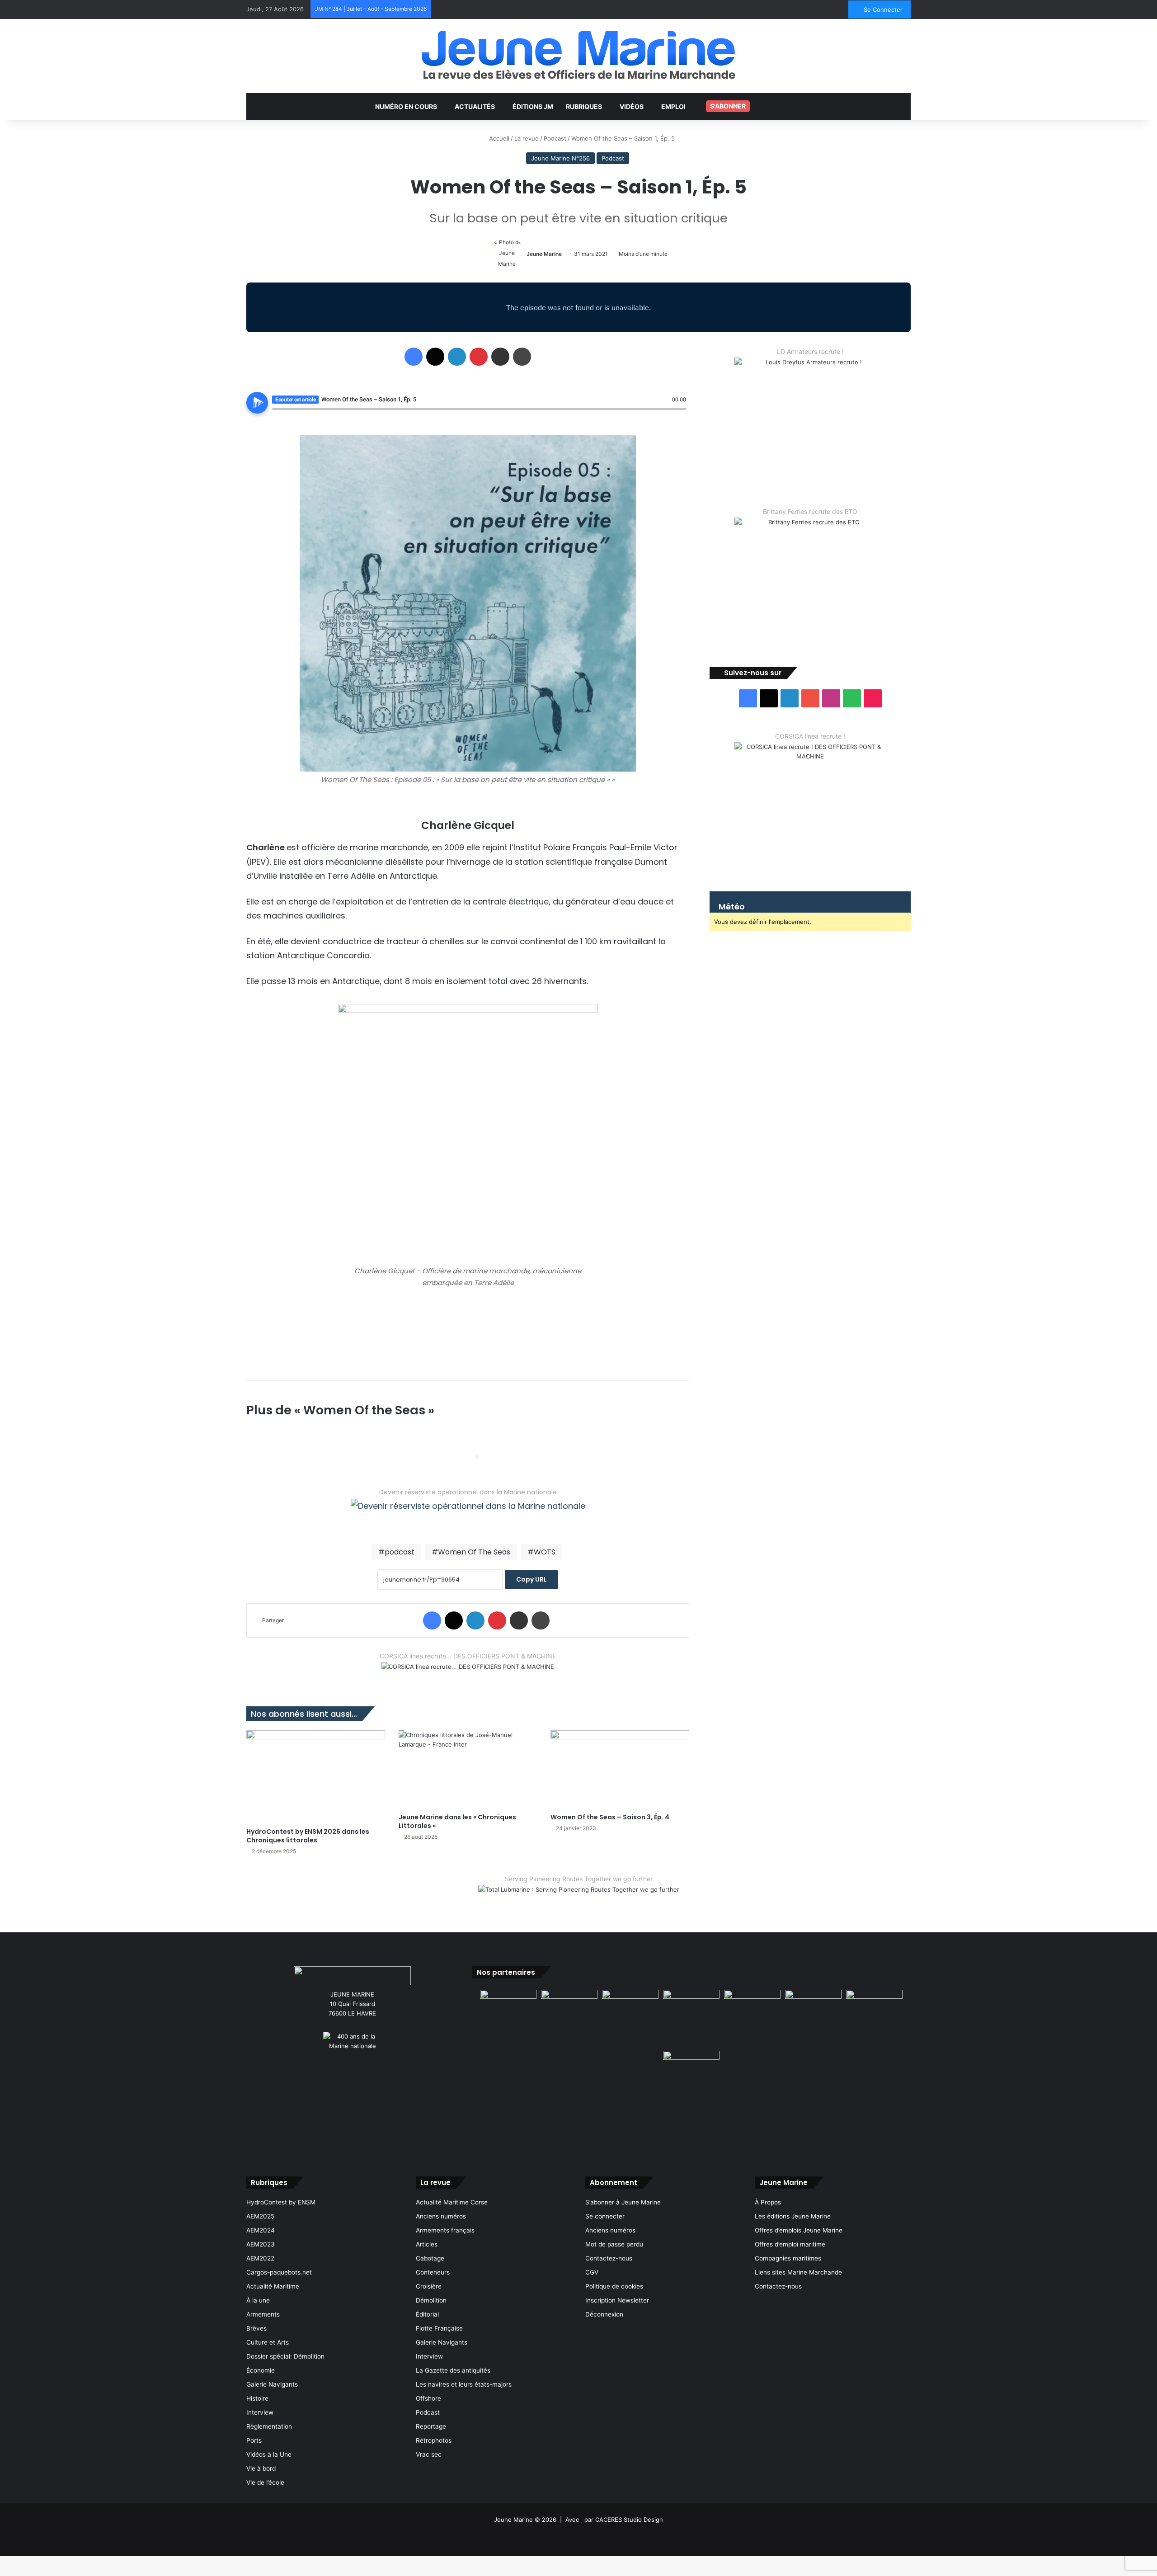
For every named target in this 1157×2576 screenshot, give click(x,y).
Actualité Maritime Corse (452, 2202)
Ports (254, 2440)
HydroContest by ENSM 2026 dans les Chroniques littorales (308, 1836)
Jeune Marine (544, 254)
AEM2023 (261, 2244)
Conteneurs (433, 2272)
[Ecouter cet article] (257, 403)
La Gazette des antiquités (453, 2370)
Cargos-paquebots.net (279, 2272)
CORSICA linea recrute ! (810, 736)
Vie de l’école (265, 2482)
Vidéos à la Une (269, 2454)
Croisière (429, 2286)
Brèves (256, 2328)
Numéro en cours (406, 106)
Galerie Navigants (272, 2384)
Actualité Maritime (273, 2286)
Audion (680, 414)
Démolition (431, 2300)
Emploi (673, 106)
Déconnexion (604, 2314)
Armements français (445, 2230)
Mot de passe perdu (614, 2244)
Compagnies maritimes (788, 2258)
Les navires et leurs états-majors (464, 2384)
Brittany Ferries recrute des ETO (810, 511)
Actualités (475, 106)
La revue (527, 138)
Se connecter (605, 2216)
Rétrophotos (434, 2440)
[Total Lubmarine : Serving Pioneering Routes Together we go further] (579, 1897)
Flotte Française (439, 2328)
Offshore (428, 2398)
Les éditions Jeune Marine (793, 2216)
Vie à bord (261, 2468)
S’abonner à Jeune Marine (623, 2202)
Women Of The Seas (474, 1552)
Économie (261, 2370)
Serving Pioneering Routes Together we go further (579, 1879)
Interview (260, 2412)
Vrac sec (429, 2454)
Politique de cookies (614, 2286)
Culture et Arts (268, 2342)
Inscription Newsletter (617, 2300)
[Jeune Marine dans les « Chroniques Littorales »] (468, 1769)
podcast (400, 1552)
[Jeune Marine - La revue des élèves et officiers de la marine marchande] (578, 55)
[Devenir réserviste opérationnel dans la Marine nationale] (468, 1513)
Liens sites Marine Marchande (798, 2272)
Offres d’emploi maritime (790, 2244)
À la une (258, 2300)
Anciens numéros (441, 2216)
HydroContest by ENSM (281, 2202)
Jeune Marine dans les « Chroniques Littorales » (457, 1821)
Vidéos (632, 106)
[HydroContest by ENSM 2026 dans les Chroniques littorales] (316, 1776)
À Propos (768, 2202)
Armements (263, 2314)
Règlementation (269, 2426)
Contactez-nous (609, 2258)
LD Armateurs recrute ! (810, 351)
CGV (592, 2272)
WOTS (545, 1552)
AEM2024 (261, 2230)
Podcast (555, 138)
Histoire (257, 2398)
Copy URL (531, 1579)
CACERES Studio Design (629, 2519)
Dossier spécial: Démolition (285, 2356)
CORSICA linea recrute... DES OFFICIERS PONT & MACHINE (468, 1656)
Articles (427, 2244)
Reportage (431, 2426)
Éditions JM (533, 106)
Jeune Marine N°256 (560, 158)
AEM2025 (260, 2216)
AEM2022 (260, 2258)
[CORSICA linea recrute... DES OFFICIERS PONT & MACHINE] (468, 1672)
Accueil (498, 138)
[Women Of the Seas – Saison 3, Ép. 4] (620, 1769)
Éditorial (427, 2314)
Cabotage (430, 2258)
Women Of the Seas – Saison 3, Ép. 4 (610, 1817)
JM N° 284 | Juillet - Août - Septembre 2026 (371, 9)
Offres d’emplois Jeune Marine (799, 2230)
